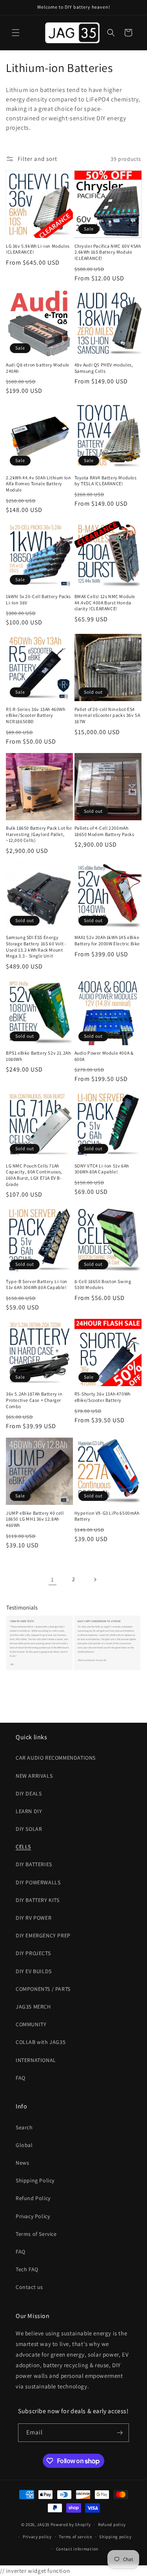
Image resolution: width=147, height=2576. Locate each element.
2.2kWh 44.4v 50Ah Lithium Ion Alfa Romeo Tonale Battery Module (38, 484)
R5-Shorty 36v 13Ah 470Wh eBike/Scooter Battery (103, 1397)
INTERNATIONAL (36, 2060)
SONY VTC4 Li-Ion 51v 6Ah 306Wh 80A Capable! (102, 1169)
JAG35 (43, 2524)
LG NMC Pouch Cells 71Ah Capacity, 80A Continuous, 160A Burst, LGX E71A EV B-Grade (34, 1175)
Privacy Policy (33, 2216)
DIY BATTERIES (34, 1864)
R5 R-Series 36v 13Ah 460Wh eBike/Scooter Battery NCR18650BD (36, 715)
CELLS (23, 1847)
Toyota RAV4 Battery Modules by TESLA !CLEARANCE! (106, 481)
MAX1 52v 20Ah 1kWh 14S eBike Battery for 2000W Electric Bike (107, 940)
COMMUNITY (31, 2024)
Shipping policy (115, 2537)
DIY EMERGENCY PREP (43, 1935)
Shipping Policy (35, 2180)
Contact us (29, 2287)
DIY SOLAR (29, 1829)
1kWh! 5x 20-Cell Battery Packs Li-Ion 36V (38, 599)
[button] (16, 33)
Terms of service (75, 2537)
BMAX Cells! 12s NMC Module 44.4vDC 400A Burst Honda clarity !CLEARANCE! (105, 602)
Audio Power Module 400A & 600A (104, 1056)
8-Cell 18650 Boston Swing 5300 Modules (103, 1284)
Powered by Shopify (71, 2524)
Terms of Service (36, 2234)
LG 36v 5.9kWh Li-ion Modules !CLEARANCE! (38, 249)
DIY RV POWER (34, 1918)
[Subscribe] (120, 2433)
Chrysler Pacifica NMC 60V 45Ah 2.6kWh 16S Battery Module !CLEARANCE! (108, 252)
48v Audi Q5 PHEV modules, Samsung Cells (104, 368)
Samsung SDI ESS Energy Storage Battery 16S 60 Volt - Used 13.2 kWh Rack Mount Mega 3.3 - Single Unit (36, 946)
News (22, 2163)
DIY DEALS (29, 1793)
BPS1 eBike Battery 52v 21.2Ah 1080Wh (38, 1056)
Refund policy (112, 2524)
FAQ (21, 2078)
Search (24, 2127)
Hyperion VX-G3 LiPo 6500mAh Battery (107, 1516)
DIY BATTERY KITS (38, 1900)
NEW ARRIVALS (34, 1776)
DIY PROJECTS (33, 1953)
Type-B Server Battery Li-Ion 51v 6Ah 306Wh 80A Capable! (37, 1284)
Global (24, 2145)
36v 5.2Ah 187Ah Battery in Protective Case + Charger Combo (34, 1400)
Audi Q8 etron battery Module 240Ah (38, 368)
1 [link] (53, 1579)
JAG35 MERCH (33, 2007)
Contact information (77, 2549)
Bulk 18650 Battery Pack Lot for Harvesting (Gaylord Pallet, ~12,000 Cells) (39, 834)
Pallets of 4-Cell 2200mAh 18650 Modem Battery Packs (104, 831)
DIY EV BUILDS (34, 1971)
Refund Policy (33, 2198)
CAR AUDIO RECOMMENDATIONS (56, 1758)
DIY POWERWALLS (38, 1882)
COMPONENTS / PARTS (43, 1989)
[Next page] (95, 1580)
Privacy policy (37, 2537)
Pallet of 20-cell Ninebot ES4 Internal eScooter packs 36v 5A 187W (107, 715)
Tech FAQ (27, 2269)
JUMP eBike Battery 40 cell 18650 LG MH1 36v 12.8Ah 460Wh (35, 1519)
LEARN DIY (29, 1811)
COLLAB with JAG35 (41, 2042)
